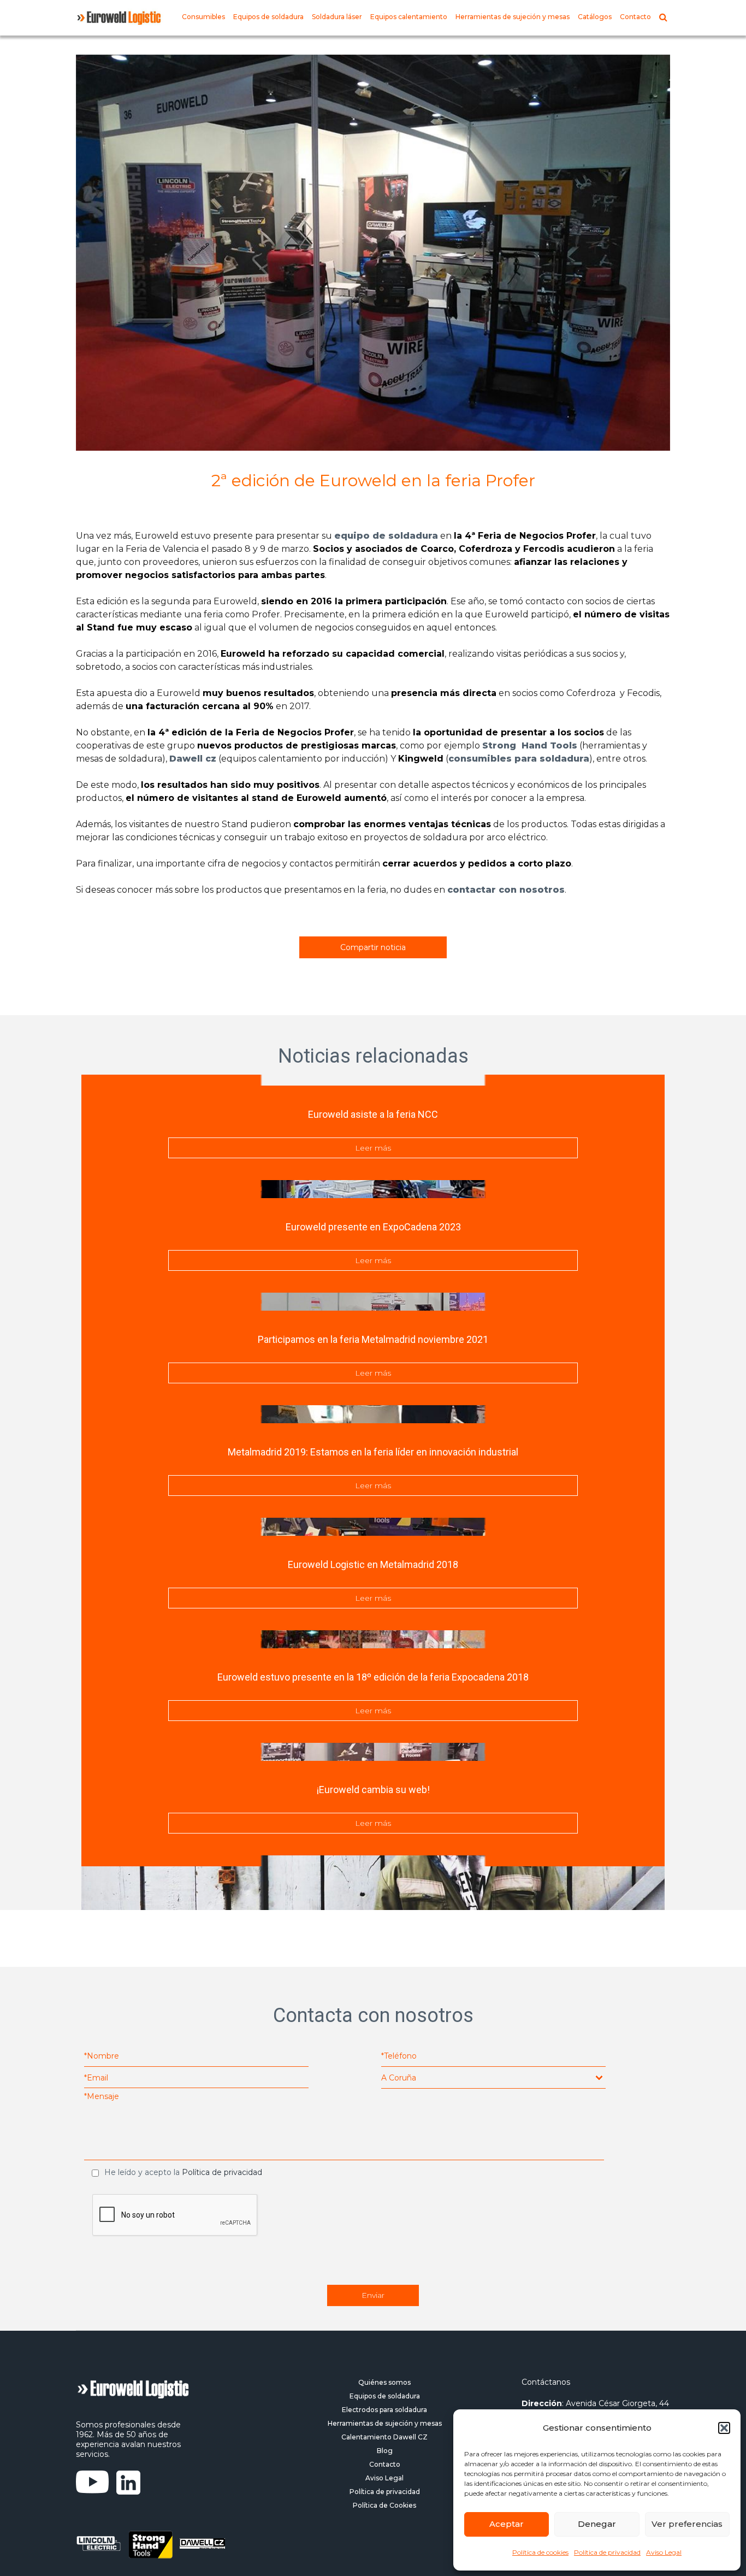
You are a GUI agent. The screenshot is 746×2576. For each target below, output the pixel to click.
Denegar (597, 2524)
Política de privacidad (607, 2552)
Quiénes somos (384, 2382)
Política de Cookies (384, 2505)
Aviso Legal (664, 2552)
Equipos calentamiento (409, 17)
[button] (724, 2428)
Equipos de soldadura (268, 17)
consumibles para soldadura (519, 759)
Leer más (373, 1148)
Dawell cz (193, 759)
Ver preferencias (687, 2524)
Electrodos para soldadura (384, 2410)
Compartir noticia (373, 947)
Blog (385, 2451)
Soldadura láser (337, 17)
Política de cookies (540, 2552)
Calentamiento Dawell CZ (384, 2437)
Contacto (635, 17)
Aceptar (507, 2524)
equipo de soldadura (386, 536)
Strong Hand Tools (530, 745)
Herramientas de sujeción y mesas (513, 17)
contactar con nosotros (506, 890)
